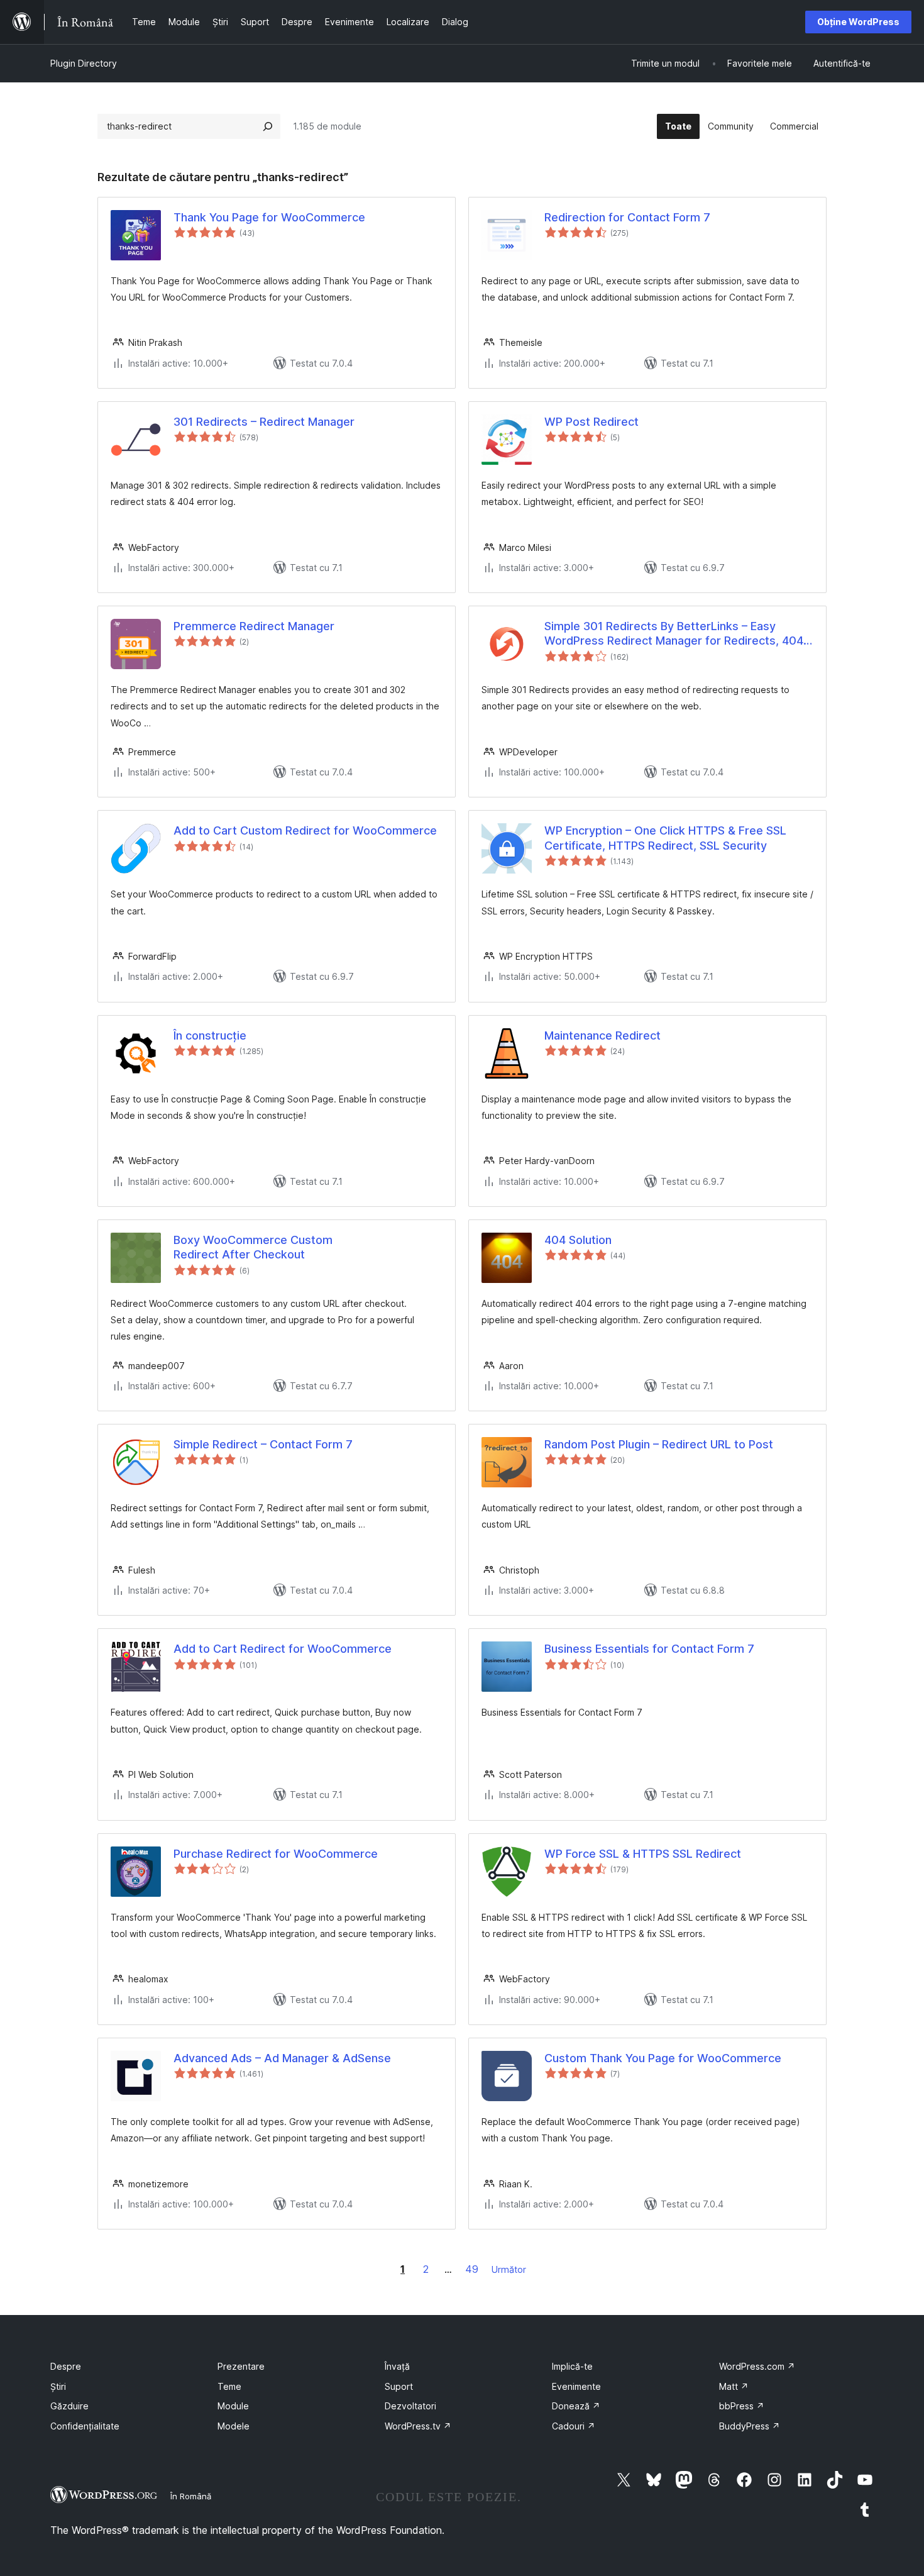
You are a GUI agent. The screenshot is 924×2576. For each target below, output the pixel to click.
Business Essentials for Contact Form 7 (649, 1649)
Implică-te (572, 2366)
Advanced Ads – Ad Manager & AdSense (282, 2058)
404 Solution (578, 1240)
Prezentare (241, 2366)
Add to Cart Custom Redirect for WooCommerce (305, 830)
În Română (191, 2496)
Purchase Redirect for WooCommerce (276, 1854)
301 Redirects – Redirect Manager (264, 422)
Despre (66, 2366)
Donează (576, 2406)
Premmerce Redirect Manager (254, 626)
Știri (58, 2386)
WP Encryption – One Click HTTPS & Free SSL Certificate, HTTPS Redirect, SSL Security (665, 838)
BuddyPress (750, 2426)
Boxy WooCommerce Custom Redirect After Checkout (253, 1247)
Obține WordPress (858, 22)
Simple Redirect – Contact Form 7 (263, 1444)
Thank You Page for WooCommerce (269, 217)
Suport (399, 2386)
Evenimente (576, 2386)
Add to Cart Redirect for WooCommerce (283, 1649)
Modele (234, 2426)
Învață (397, 2366)
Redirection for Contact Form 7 (627, 217)
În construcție (210, 1035)
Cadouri (574, 2426)
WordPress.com (757, 2366)
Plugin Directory (84, 63)
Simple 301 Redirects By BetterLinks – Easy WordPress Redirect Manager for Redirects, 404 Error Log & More (674, 634)
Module (233, 2406)
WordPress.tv (418, 2426)
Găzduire (69, 2406)
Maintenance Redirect (602, 1035)
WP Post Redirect (591, 422)
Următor (509, 2269)
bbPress (742, 2406)
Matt (734, 2386)
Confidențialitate (85, 2426)
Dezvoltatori (410, 2406)
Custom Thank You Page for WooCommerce (663, 2058)
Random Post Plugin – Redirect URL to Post (659, 1444)
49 (472, 2269)
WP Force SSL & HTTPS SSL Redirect (643, 1854)
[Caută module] (268, 126)
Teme (229, 2386)
